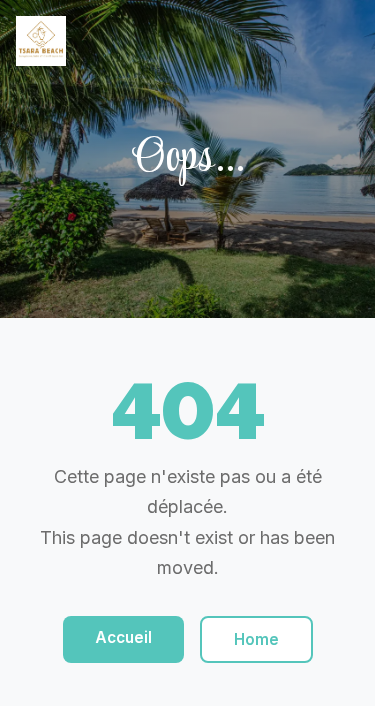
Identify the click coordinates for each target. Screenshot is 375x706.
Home (256, 639)
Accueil (123, 637)
